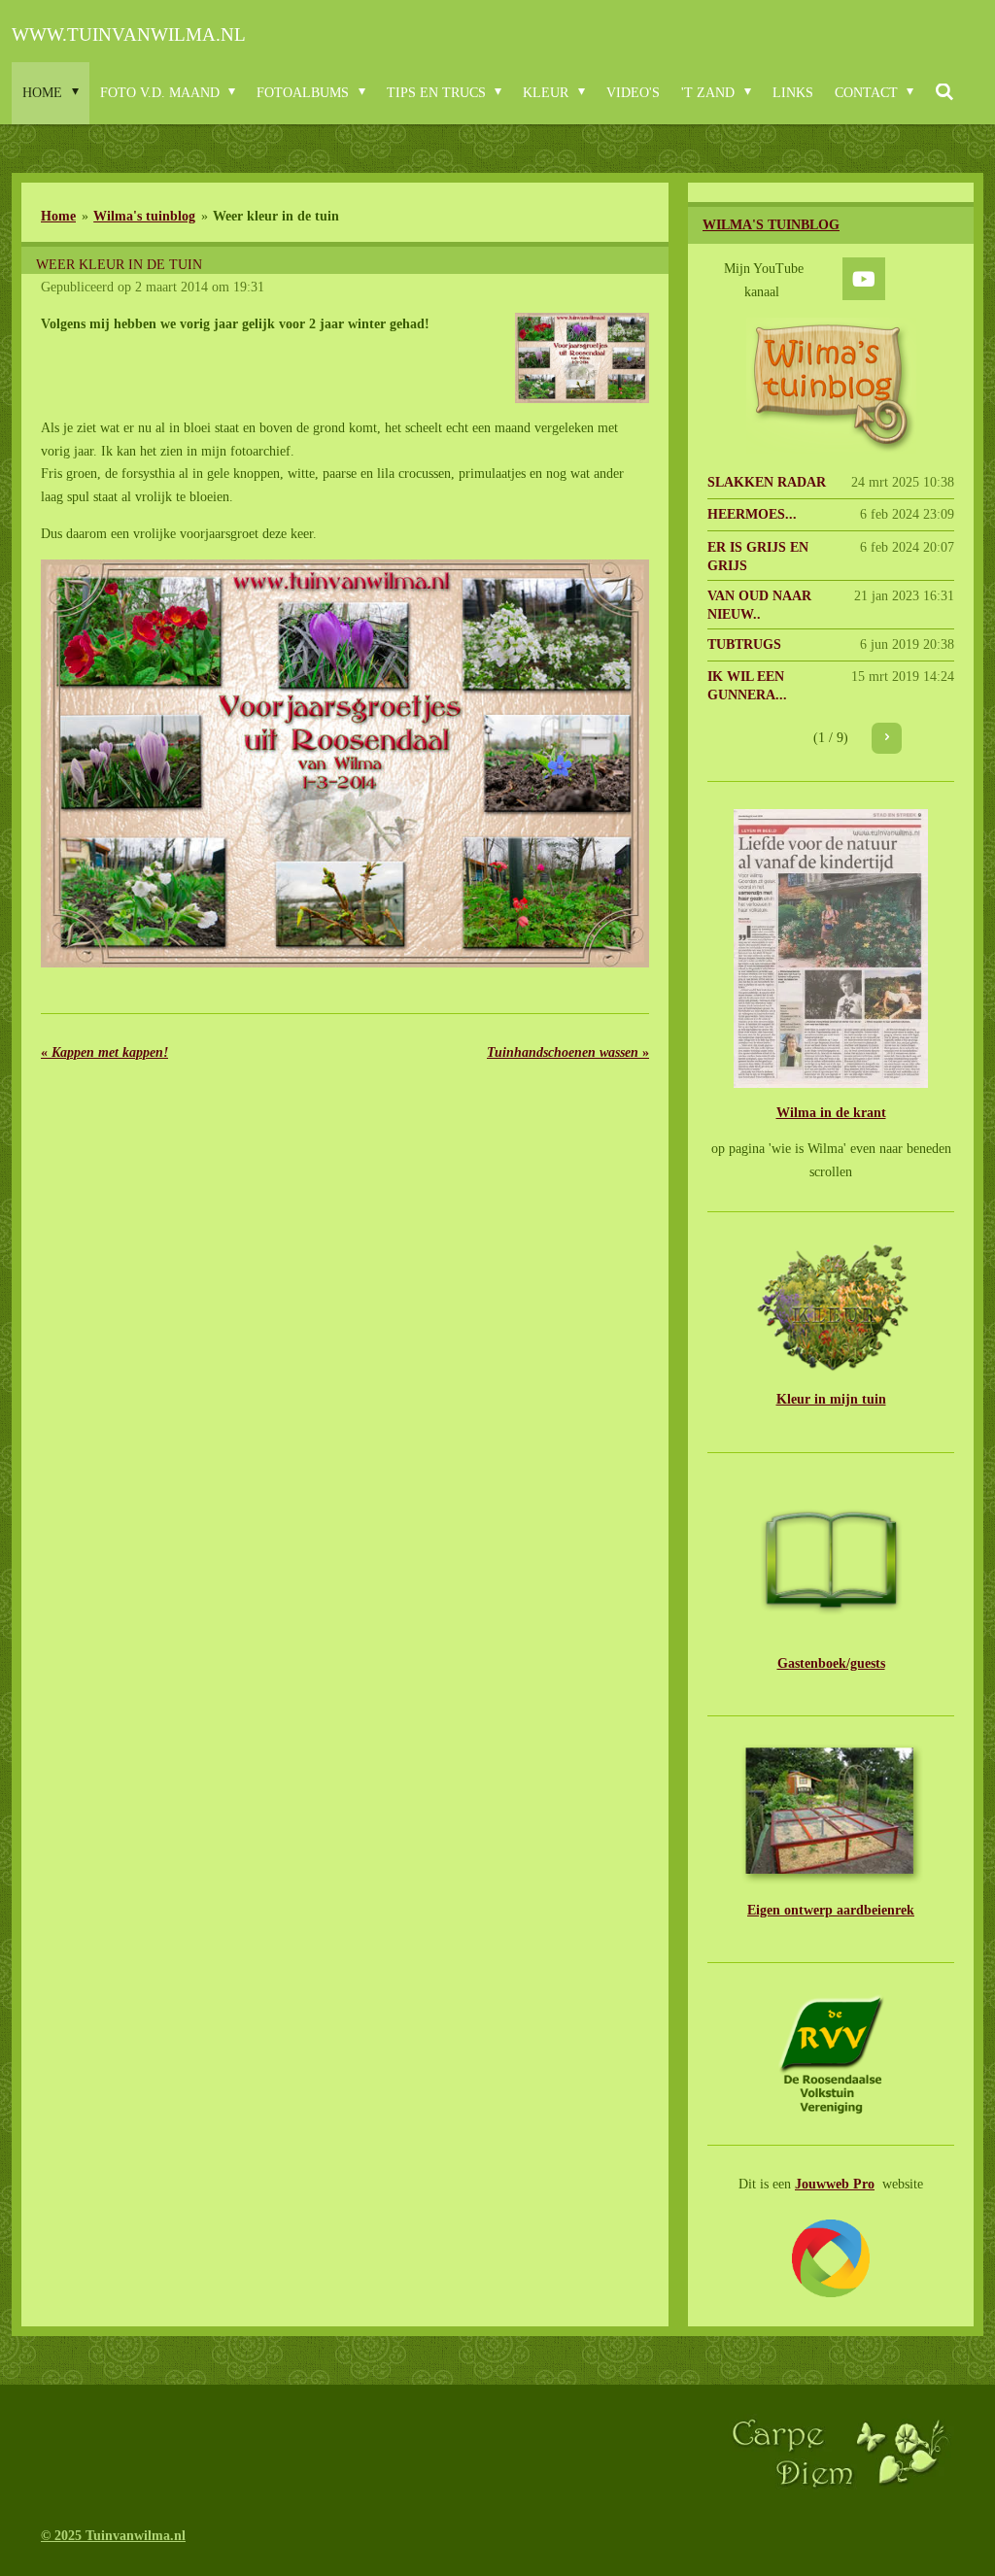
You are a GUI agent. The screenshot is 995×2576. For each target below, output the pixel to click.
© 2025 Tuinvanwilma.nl (113, 2536)
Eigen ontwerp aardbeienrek (831, 1910)
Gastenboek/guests (831, 1663)
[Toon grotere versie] (583, 358)
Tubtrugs (744, 644)
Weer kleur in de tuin (276, 216)
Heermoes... (752, 514)
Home (58, 216)
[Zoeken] (944, 93)
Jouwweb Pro (835, 2184)
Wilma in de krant (831, 1113)
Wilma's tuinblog (144, 216)
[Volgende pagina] (887, 738)
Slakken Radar (767, 482)
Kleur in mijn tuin (831, 1399)
